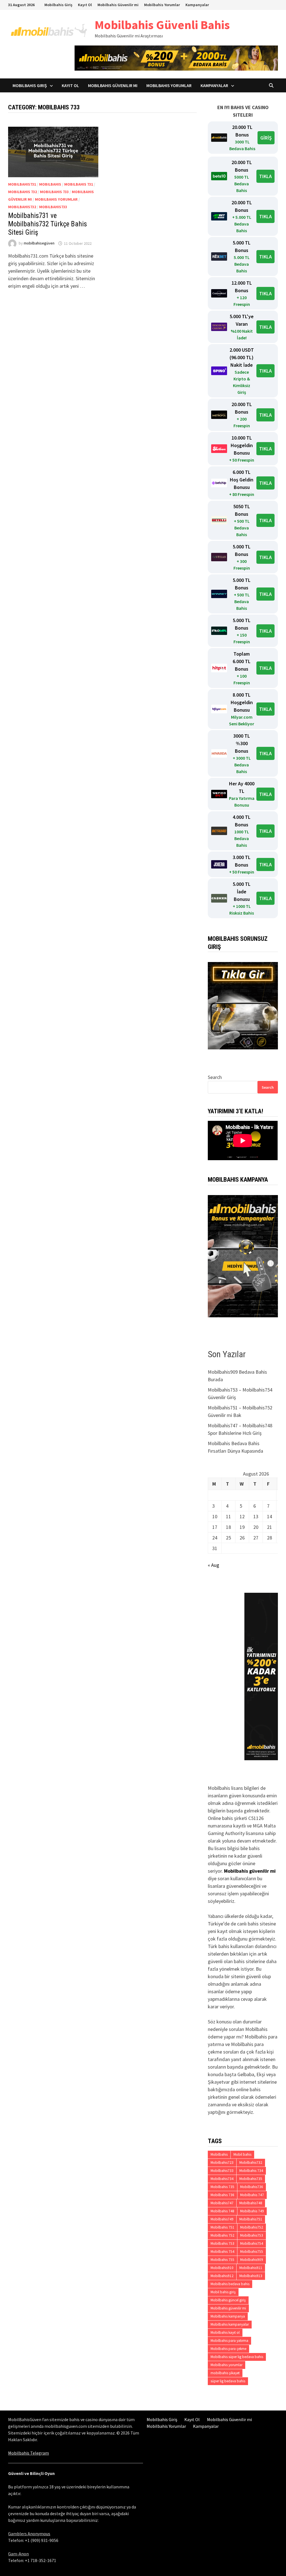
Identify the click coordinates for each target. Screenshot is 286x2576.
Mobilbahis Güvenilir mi (118, 5)
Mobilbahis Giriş (58, 5)
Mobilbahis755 (252, 2252)
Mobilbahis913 (251, 2276)
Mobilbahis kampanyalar (230, 2324)
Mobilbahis (50, 184)
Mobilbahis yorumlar (56, 199)
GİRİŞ (266, 138)
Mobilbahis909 (252, 2260)
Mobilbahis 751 (222, 2227)
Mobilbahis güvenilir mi (250, 1871)
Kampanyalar (197, 5)
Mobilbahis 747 (252, 2195)
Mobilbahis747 (222, 2203)
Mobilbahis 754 (222, 2252)
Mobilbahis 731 (79, 184)
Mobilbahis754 (252, 2243)
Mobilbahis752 (252, 2227)
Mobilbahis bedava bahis (230, 2284)
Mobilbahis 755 (222, 2260)
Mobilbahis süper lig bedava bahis (237, 2357)
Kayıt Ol (85, 5)
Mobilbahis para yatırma (229, 2341)
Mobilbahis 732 (22, 192)
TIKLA (265, 176)
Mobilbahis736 (252, 2187)
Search (215, 1077)
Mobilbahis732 (22, 207)
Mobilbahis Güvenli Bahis (162, 25)
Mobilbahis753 (252, 2235)
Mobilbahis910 (222, 2268)
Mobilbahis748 (251, 2203)
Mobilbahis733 (53, 207)
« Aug (214, 1565)
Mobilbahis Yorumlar (162, 5)
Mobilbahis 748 (222, 2211)
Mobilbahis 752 (222, 2235)
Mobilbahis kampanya (228, 2316)
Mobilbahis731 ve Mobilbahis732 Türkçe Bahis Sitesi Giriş (47, 224)
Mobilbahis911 (251, 2268)
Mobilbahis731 (22, 184)
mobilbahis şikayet (225, 2373)
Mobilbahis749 (222, 2219)
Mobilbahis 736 (222, 2195)
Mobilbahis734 (222, 2179)
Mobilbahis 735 (222, 2187)
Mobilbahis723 (222, 2163)
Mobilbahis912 (222, 2276)
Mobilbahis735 (251, 2179)
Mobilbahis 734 (251, 2171)
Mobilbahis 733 (54, 192)
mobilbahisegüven (39, 243)
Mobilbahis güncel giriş (228, 2300)
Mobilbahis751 (251, 2219)
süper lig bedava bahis (228, 2381)
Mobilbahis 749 (252, 2211)
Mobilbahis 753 (222, 2243)
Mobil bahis (242, 2154)
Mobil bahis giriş (223, 2292)
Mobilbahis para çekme (228, 2349)
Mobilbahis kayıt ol (225, 2332)
